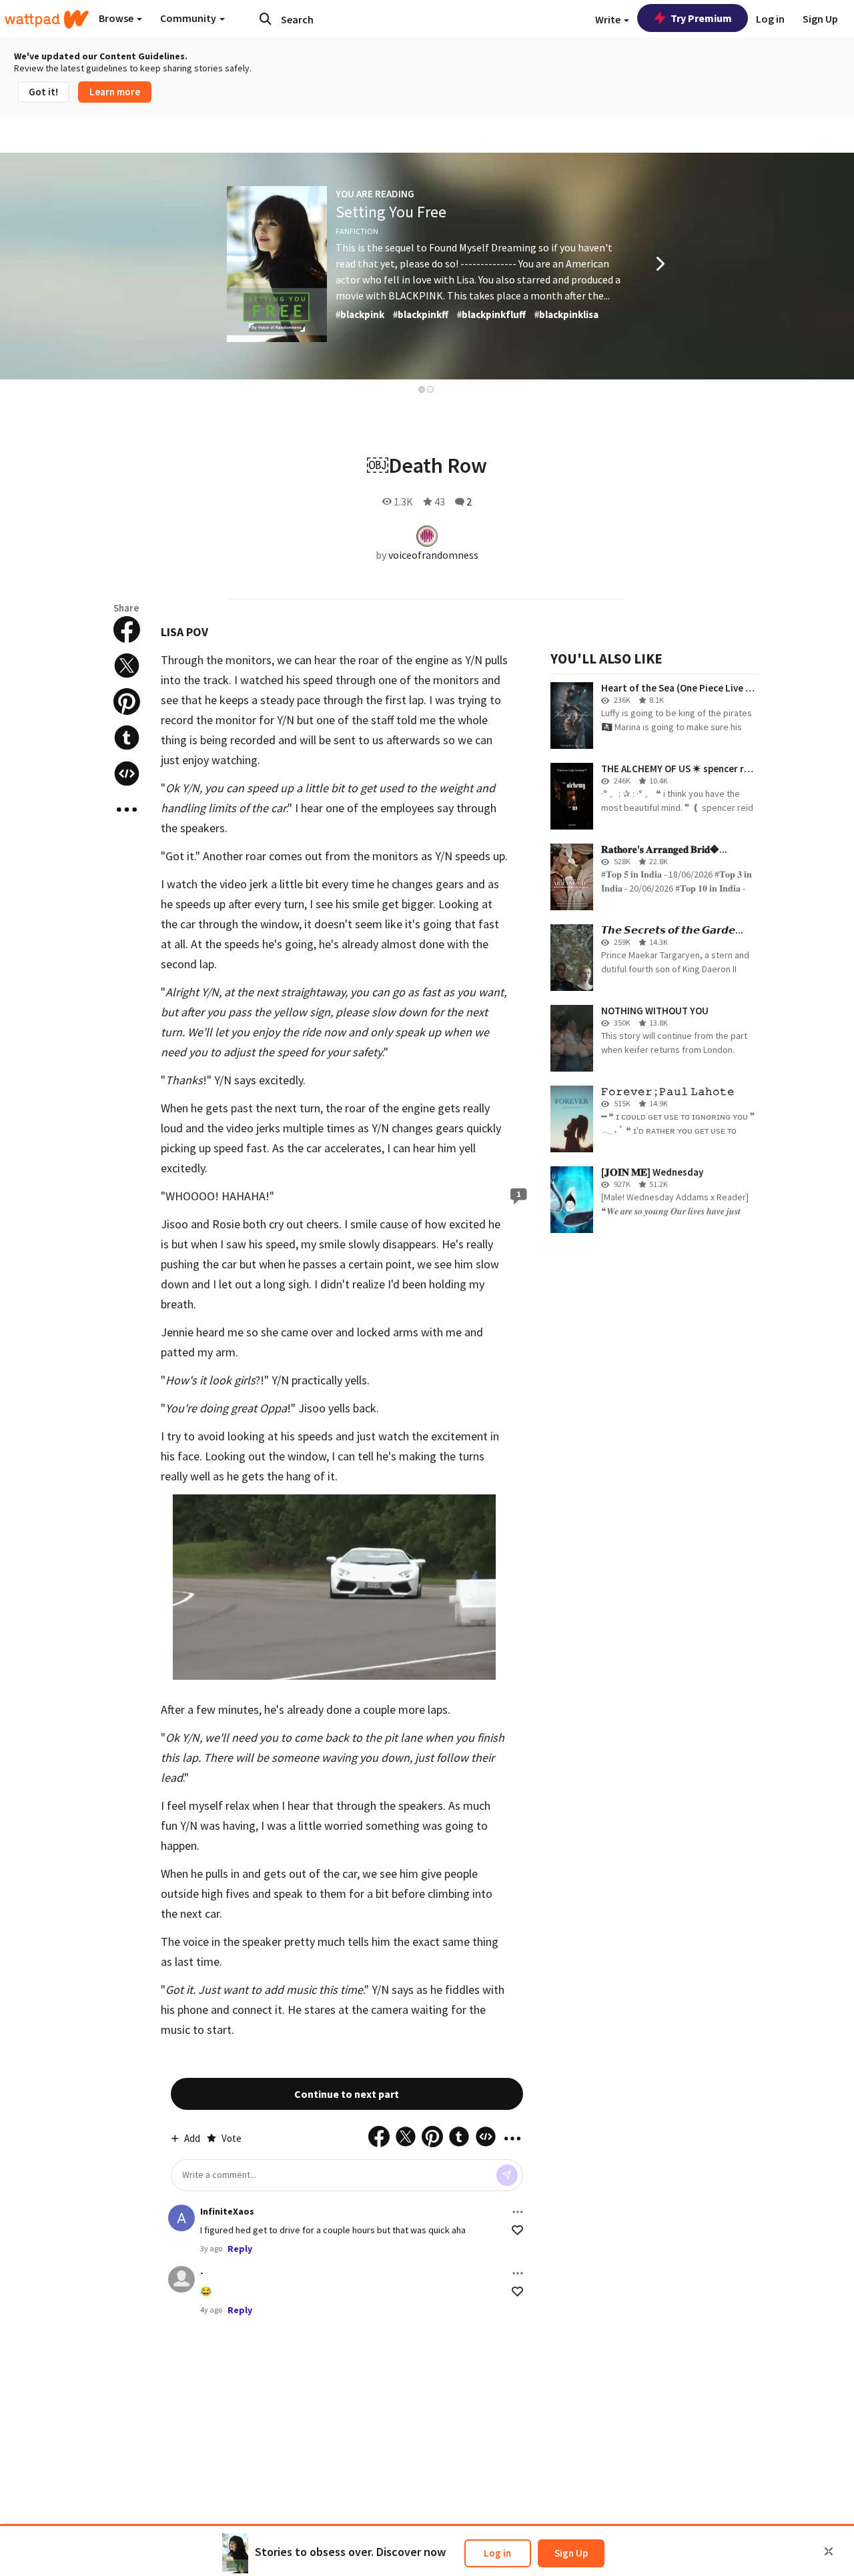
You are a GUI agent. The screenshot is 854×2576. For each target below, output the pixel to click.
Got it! (43, 92)
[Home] (47, 19)
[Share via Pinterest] (127, 702)
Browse (117, 18)
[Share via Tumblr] (127, 738)
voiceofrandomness (433, 555)
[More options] (518, 2212)
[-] (181, 2279)
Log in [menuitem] (770, 19)
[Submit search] (266, 19)
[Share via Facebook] (127, 629)
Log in (497, 2553)
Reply (240, 2249)
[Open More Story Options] (127, 810)
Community (189, 18)
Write (609, 19)
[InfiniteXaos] (181, 2218)
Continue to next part (347, 2094)
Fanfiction (357, 231)
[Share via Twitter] (127, 666)
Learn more (115, 92)
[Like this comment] (517, 2230)
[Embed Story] (127, 774)
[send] (507, 2175)
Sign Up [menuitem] (820, 19)
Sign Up (571, 2553)
